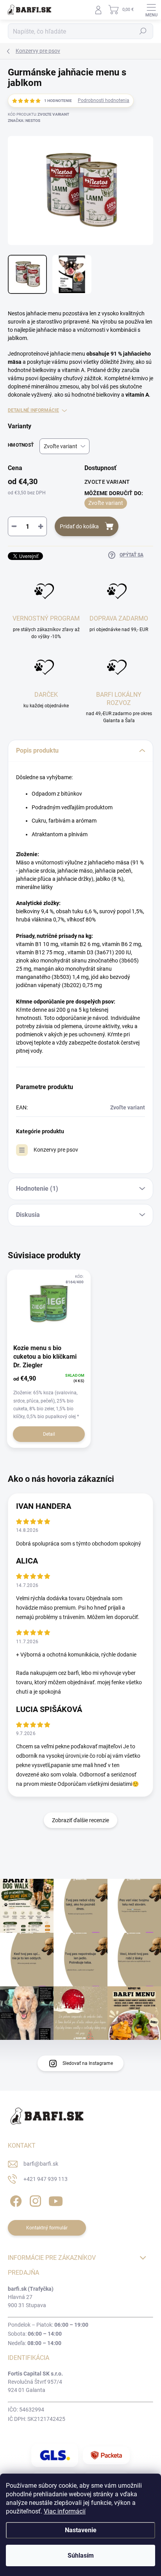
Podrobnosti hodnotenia (104, 100)
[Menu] (151, 10)
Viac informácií (65, 2511)
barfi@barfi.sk (41, 2164)
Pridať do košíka (79, 526)
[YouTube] (56, 2200)
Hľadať (143, 31)
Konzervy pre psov (56, 1150)
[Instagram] (34, 2200)
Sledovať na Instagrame (88, 2063)
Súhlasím (81, 2555)
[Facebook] (15, 2200)
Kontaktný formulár (47, 2228)
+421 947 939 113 (46, 2179)
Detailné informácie (33, 410)
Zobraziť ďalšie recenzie (80, 1820)
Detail (49, 1434)
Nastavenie (81, 2530)
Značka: (24, 121)
